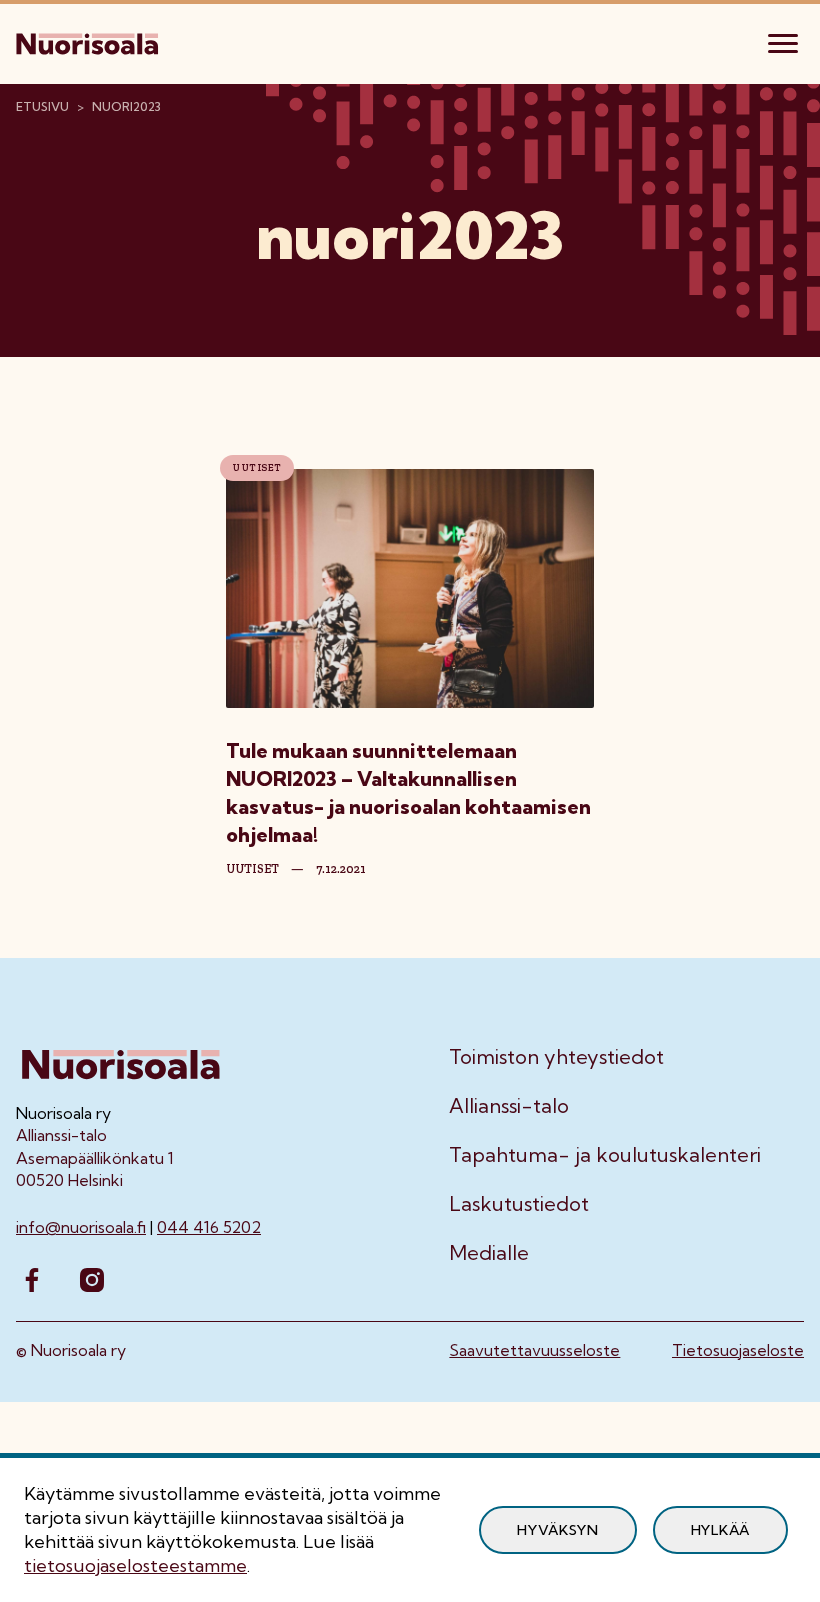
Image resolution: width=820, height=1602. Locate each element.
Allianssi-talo (509, 1106)
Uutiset (257, 468)
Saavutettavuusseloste (534, 1350)
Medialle (489, 1253)
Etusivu (42, 106)
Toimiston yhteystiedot (556, 1057)
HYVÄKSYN (558, 1530)
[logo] (89, 41)
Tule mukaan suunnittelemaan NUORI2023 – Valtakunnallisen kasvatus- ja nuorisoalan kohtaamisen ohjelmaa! (408, 792)
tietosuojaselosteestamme (135, 1565)
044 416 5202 (209, 1227)
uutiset (252, 869)
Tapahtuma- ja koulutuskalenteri (605, 1155)
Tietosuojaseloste (738, 1350)
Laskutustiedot (519, 1204)
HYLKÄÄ (720, 1530)
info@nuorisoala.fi (81, 1227)
